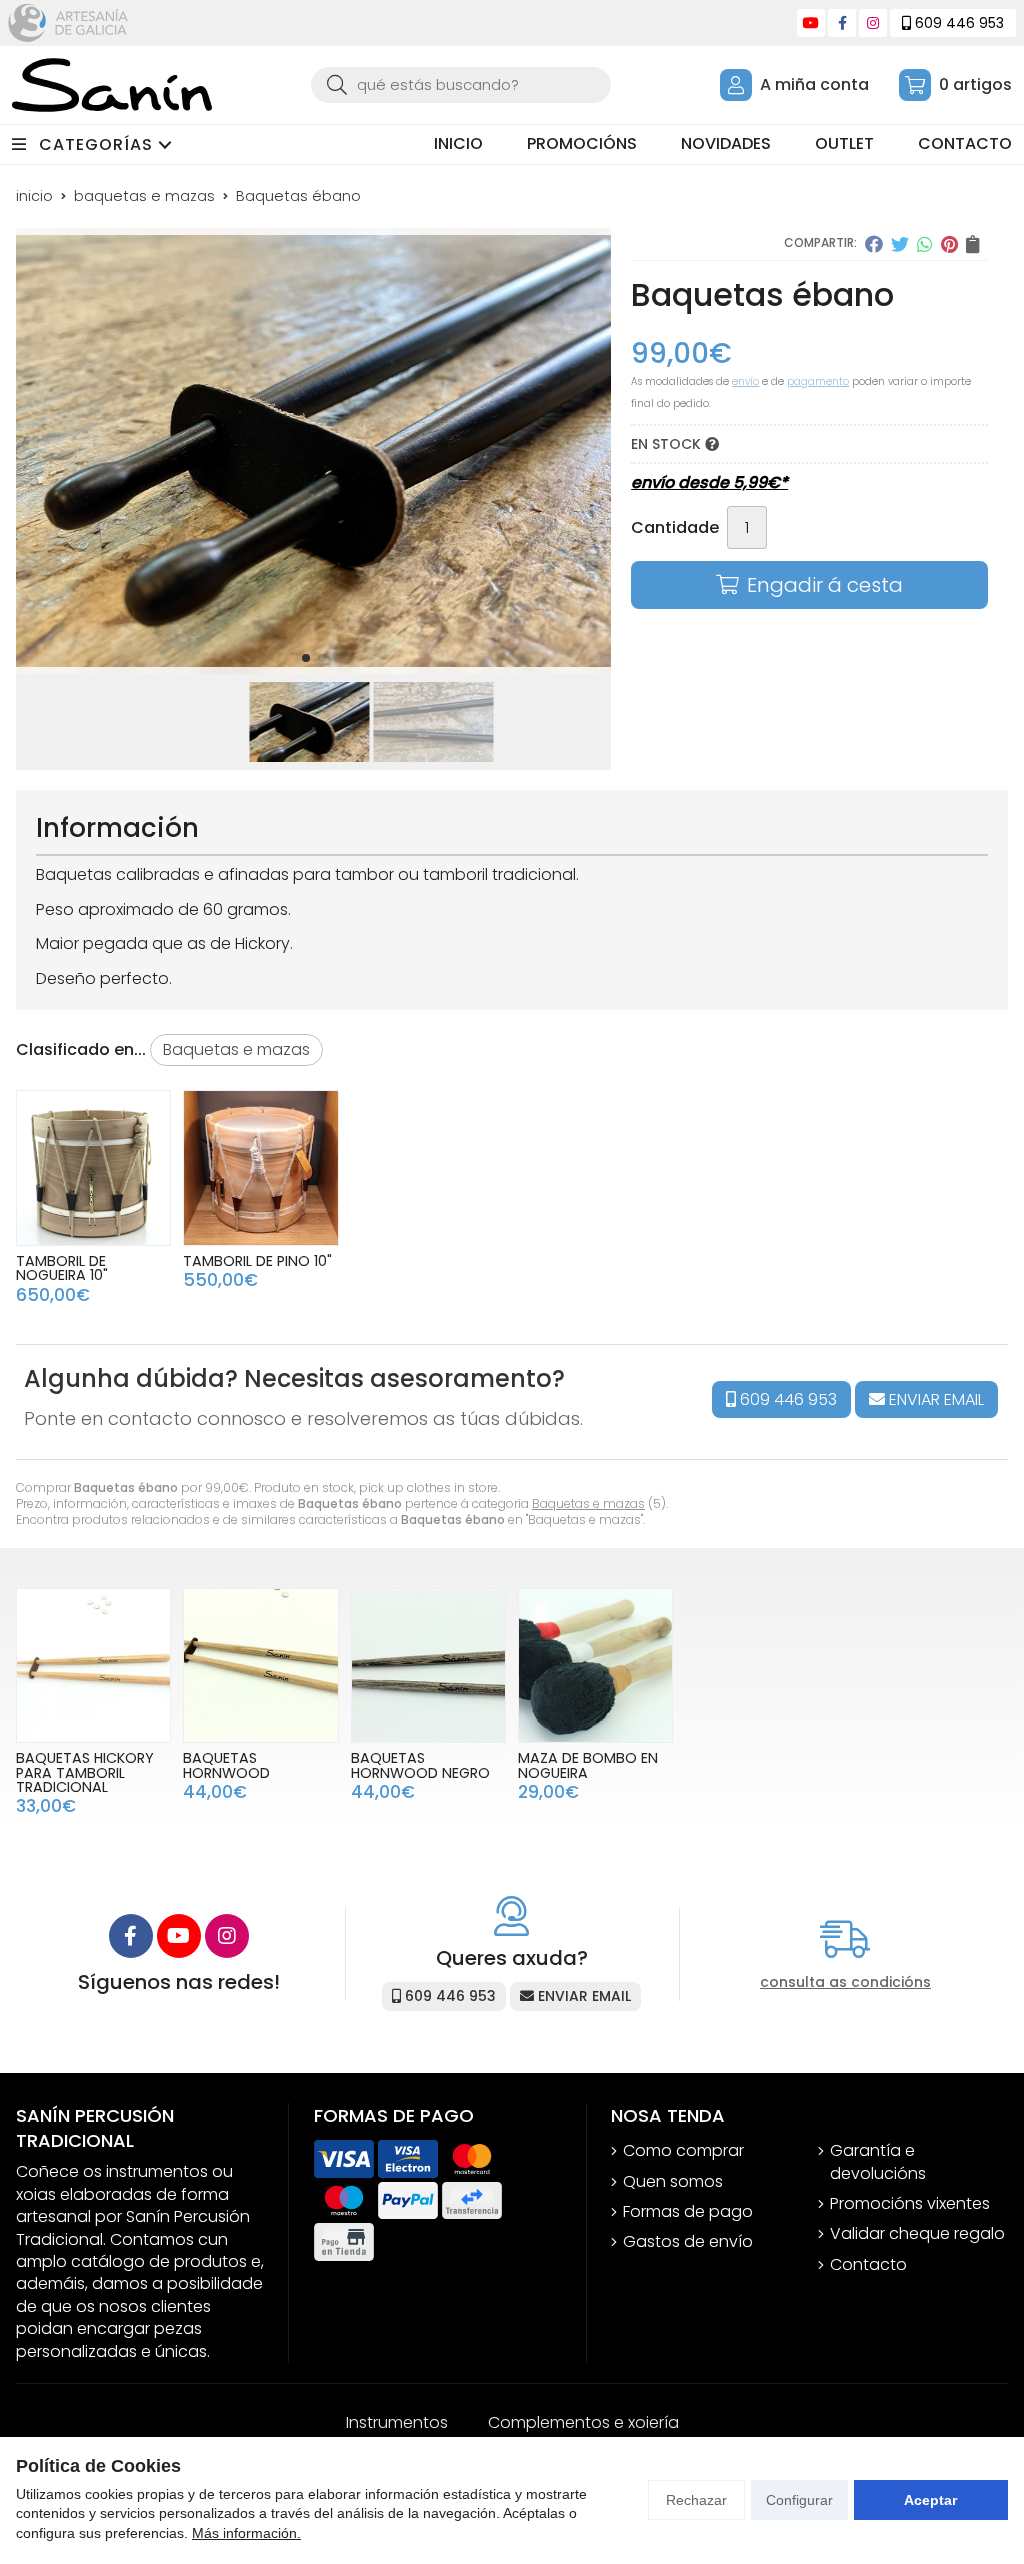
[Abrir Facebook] (842, 23)
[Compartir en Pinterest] (949, 244)
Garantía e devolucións (878, 2162)
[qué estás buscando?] (461, 84)
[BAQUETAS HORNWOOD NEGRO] (428, 1665)
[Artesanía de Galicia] (68, 23)
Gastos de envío (688, 2242)
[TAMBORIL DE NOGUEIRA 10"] (93, 1167)
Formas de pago (688, 2212)
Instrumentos (397, 2422)
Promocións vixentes (910, 2204)
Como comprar (683, 2151)
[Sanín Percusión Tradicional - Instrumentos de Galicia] (112, 85)
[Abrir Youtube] (811, 23)
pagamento (818, 381)
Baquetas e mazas (588, 1503)
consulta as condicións (845, 1982)
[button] (306, 658)
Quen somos (673, 2182)
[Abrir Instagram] (873, 23)
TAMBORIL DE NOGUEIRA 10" (62, 1268)
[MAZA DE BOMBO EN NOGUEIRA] (595, 1665)
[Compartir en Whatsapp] (925, 244)
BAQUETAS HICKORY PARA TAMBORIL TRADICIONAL (85, 1772)
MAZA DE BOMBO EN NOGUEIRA (588, 1765)
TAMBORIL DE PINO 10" (257, 1261)
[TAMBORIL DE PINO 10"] (260, 1167)
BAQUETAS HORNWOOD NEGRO (420, 1765)
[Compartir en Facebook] (874, 244)
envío (745, 381)
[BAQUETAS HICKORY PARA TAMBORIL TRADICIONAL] (93, 1665)
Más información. (246, 2533)
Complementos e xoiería (583, 2422)
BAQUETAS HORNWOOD (226, 1765)
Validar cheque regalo (917, 2234)
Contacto (868, 2265)
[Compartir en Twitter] (900, 244)
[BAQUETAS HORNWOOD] (260, 1665)
